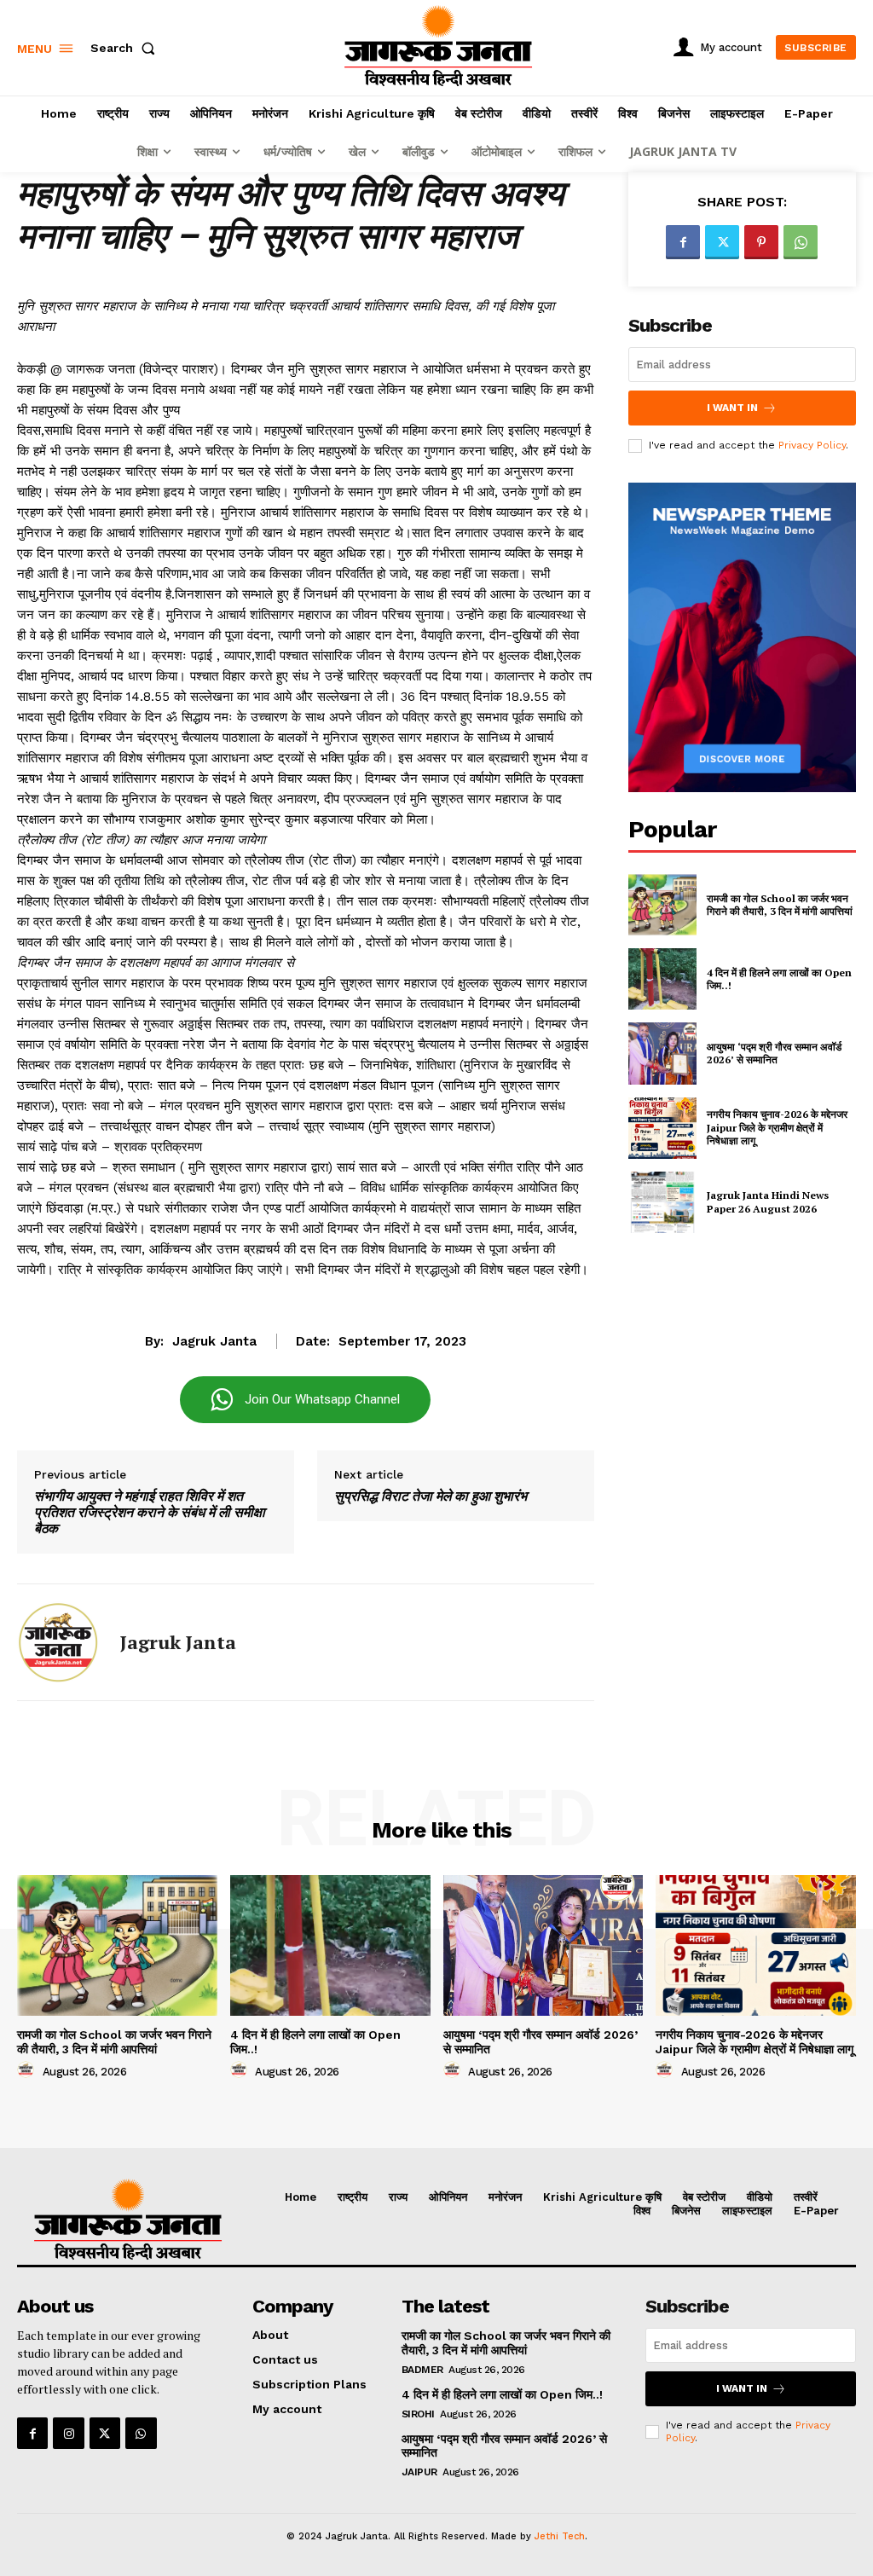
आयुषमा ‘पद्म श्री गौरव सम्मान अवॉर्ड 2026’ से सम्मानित (774, 1054)
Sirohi (418, 2414)
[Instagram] (68, 2433)
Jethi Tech (560, 2536)
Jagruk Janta (214, 1341)
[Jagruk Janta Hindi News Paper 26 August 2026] (662, 1202)
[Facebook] (683, 242)
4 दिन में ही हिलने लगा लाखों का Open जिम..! (502, 2394)
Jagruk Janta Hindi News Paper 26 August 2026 (768, 1202)
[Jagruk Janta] (58, 1642)
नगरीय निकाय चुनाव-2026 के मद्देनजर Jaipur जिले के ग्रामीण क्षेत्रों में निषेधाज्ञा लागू (777, 1127)
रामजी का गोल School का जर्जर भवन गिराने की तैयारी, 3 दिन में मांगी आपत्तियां (780, 905)
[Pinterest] (761, 242)
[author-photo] (28, 2070)
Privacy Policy (812, 445)
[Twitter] (722, 242)
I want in (732, 408)
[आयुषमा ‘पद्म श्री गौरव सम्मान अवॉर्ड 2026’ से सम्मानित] (662, 1053)
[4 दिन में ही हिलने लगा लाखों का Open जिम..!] (662, 979)
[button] (126, 48)
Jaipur (419, 2472)
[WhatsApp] (801, 242)
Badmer (422, 2370)
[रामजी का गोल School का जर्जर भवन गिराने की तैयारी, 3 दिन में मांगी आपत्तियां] (662, 905)
